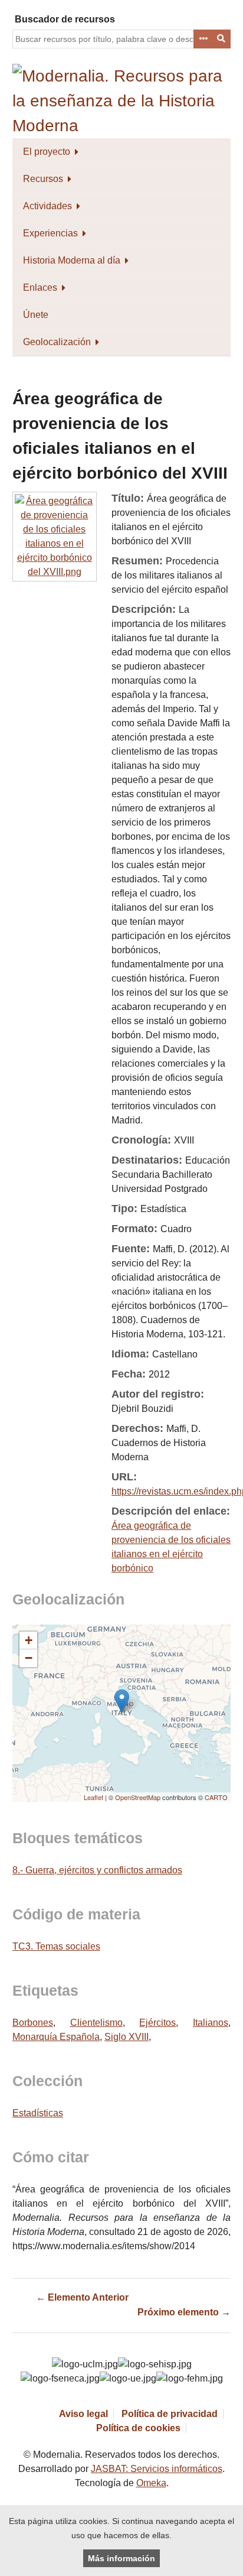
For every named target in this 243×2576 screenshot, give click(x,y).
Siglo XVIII (127, 2037)
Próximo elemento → (184, 2312)
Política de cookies (138, 2428)
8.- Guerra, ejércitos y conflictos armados (97, 1870)
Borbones (33, 2023)
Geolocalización (57, 342)
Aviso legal (83, 2414)
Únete (36, 315)
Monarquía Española (56, 2037)
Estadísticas (38, 2113)
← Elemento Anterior (82, 2297)
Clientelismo (96, 2023)
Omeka (151, 2483)
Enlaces (40, 288)
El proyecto (47, 152)
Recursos (43, 179)
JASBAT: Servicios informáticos (157, 2469)
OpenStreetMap (138, 1797)
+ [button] (29, 1640)
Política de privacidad (170, 2414)
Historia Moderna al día (72, 260)
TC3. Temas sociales (56, 1946)
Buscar (222, 39)
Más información (121, 2558)
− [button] (29, 1658)
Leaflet (93, 1797)
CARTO (216, 1797)
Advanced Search (203, 39)
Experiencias (50, 233)
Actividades (47, 206)
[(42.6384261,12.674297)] (122, 1701)
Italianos (211, 2023)
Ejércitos (157, 2023)
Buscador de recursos (65, 19)
